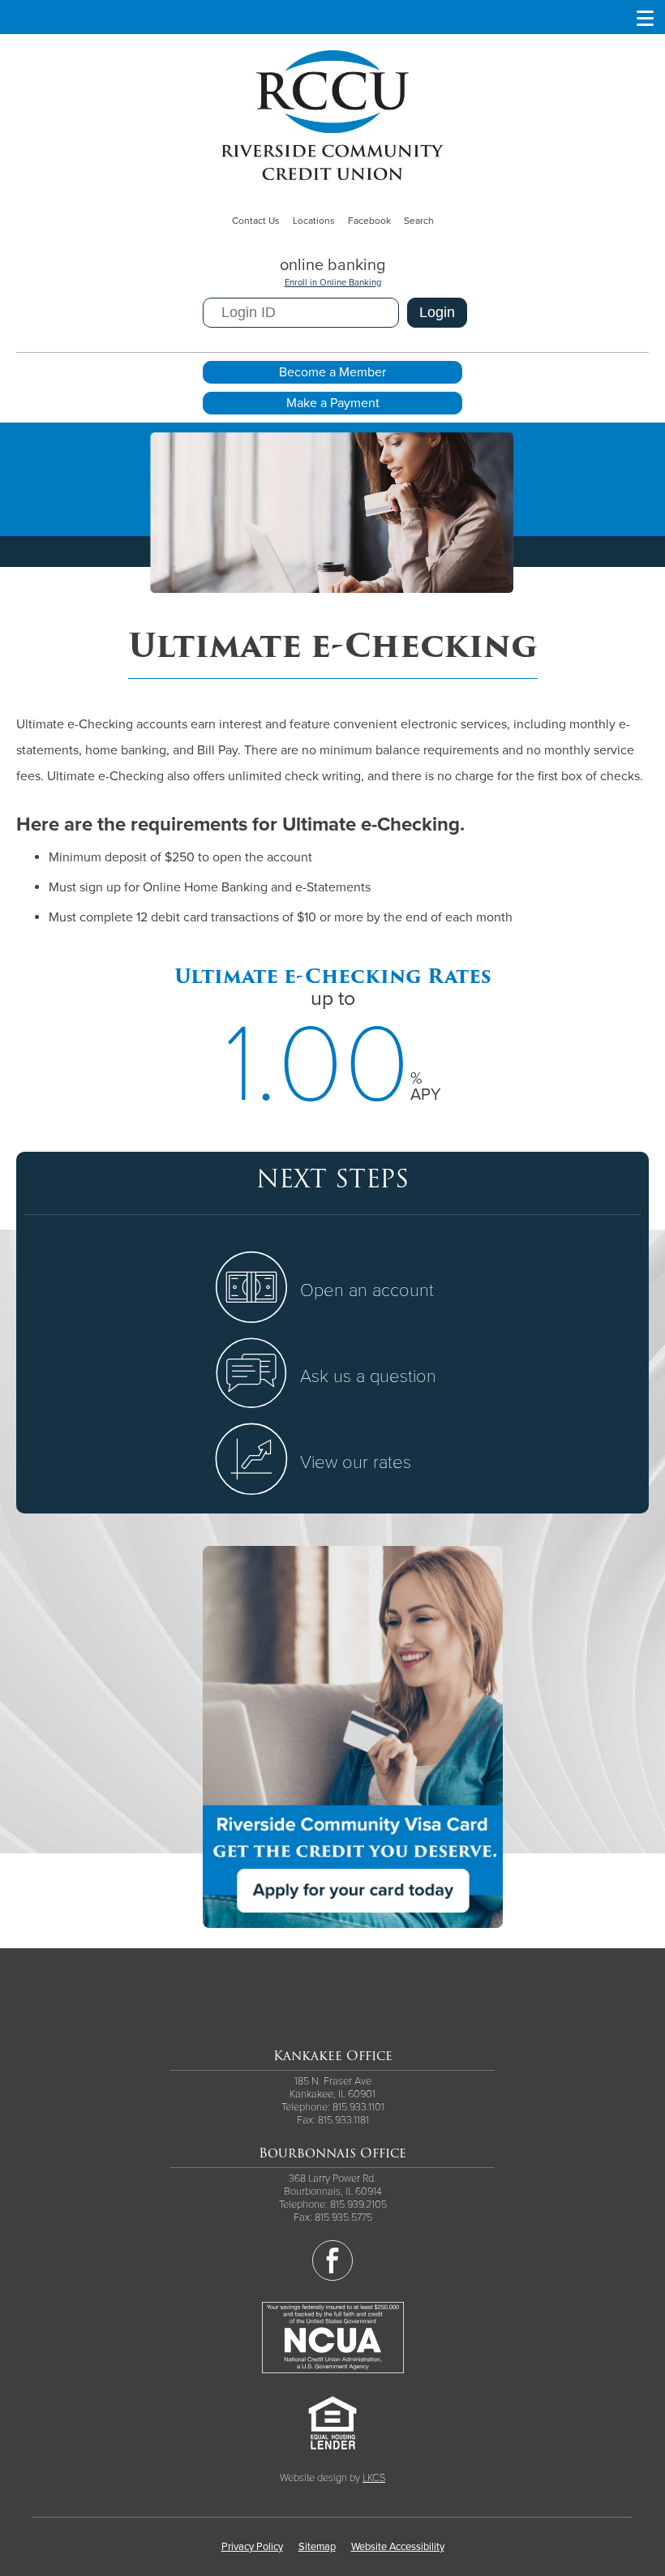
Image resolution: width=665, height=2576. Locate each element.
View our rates (356, 1462)
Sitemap (317, 2547)
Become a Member (332, 372)
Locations (314, 221)
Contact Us (256, 221)
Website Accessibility (398, 2547)
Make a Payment (333, 403)
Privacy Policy (252, 2547)
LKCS (374, 2478)
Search (419, 221)
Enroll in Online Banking (333, 283)
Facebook (369, 221)
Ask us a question (368, 1376)
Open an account (367, 1290)
